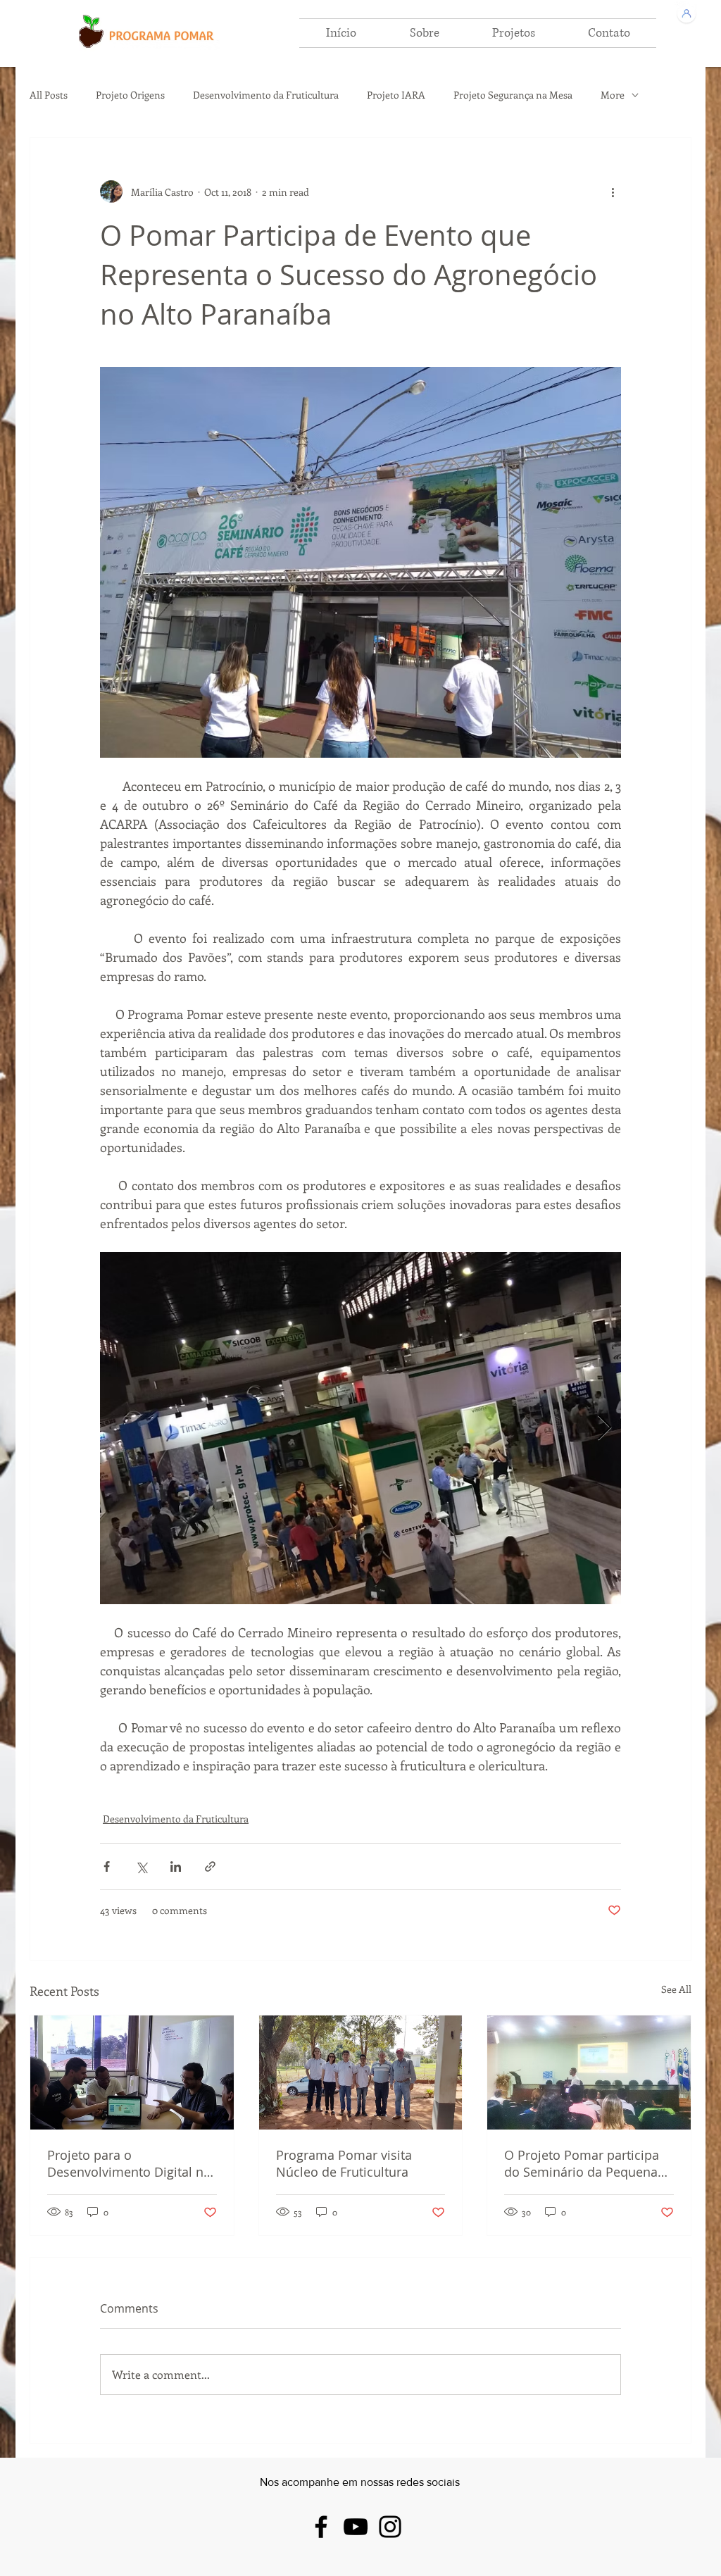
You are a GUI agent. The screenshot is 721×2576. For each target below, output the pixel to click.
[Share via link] (210, 1867)
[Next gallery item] (604, 1428)
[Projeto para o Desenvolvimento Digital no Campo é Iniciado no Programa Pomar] (132, 2072)
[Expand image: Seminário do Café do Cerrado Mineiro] (360, 1428)
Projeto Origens (130, 95)
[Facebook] (321, 2527)
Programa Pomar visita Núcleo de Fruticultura (344, 2163)
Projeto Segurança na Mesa (513, 95)
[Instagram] (390, 2527)
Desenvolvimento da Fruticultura (266, 95)
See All (676, 1989)
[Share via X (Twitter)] (141, 1867)
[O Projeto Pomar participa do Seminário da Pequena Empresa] (589, 2072)
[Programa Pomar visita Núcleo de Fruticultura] (361, 2072)
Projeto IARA (396, 95)
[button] (424, 33)
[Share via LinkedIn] (176, 1867)
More (613, 95)
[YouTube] (356, 2527)
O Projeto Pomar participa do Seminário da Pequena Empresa (582, 2163)
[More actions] (613, 192)
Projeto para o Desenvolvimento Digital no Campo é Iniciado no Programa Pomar (129, 2163)
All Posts (49, 95)
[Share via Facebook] (107, 1867)
